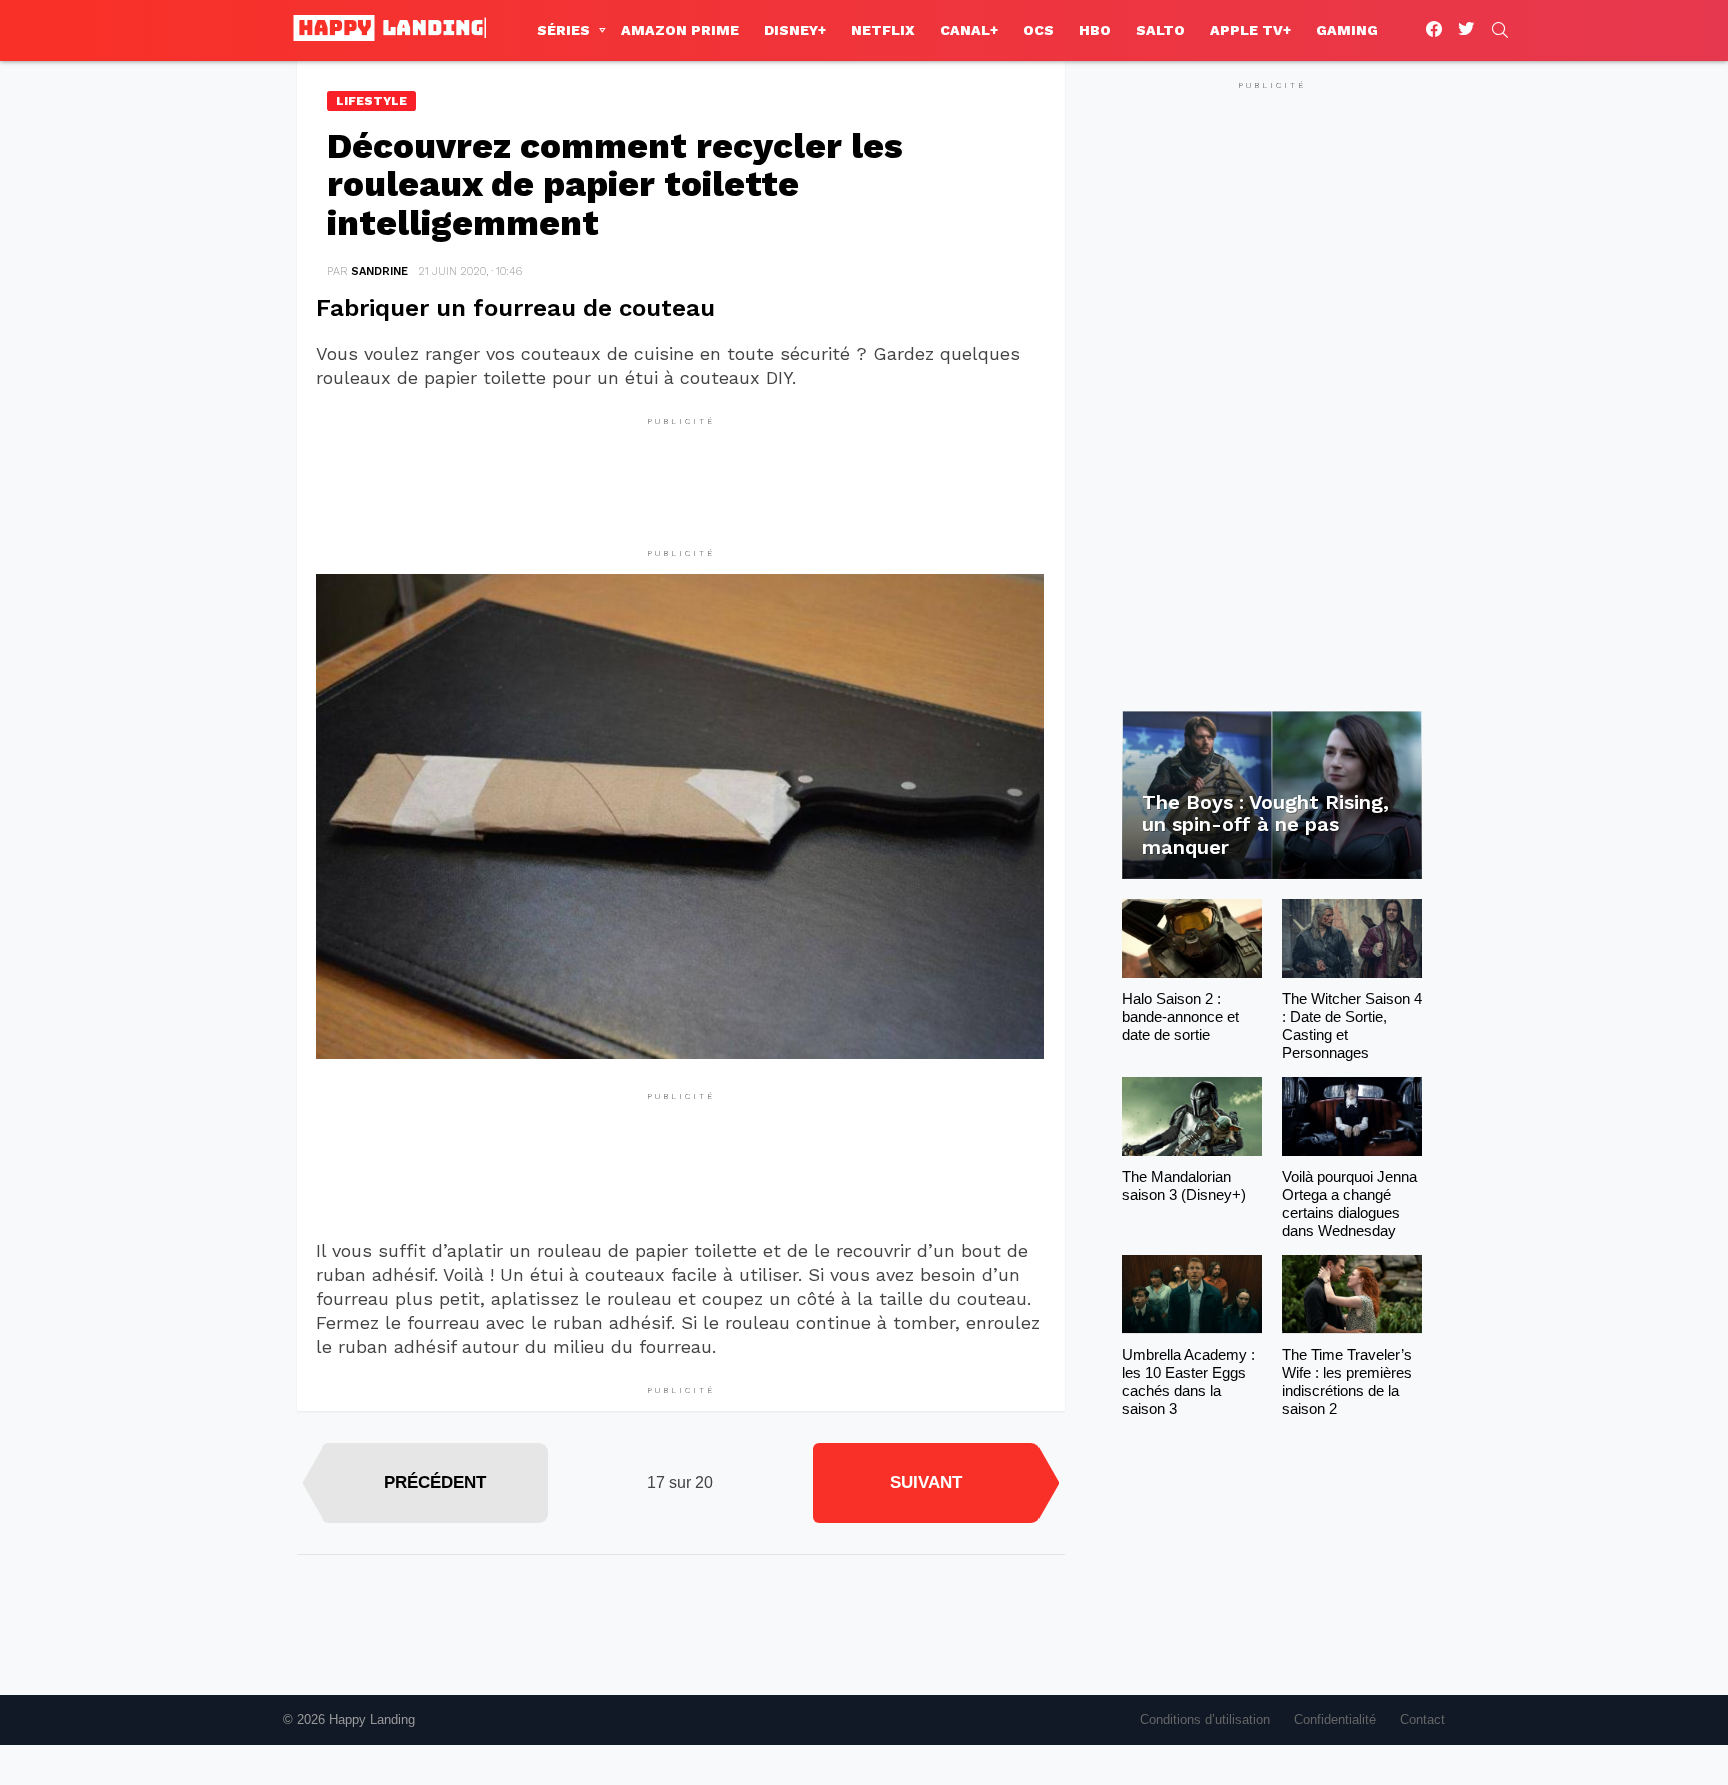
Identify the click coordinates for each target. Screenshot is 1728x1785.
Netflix (883, 30)
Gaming (1347, 30)
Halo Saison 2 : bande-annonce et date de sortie (1180, 1016)
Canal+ (969, 30)
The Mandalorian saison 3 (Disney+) (1184, 1185)
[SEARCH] (1500, 30)
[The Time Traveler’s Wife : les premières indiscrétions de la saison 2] (1352, 1294)
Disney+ (795, 30)
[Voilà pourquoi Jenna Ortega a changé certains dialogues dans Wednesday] (1352, 1116)
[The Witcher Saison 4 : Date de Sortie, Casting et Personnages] (1352, 938)
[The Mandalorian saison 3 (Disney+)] (1192, 1116)
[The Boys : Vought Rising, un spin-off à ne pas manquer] (1272, 795)
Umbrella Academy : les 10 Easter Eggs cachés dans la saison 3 (1188, 1381)
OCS (1038, 30)
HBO (1095, 30)
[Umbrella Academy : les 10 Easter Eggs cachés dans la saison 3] (1192, 1294)
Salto (1160, 30)
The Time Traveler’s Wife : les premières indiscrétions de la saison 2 (1347, 1381)
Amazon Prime (680, 30)
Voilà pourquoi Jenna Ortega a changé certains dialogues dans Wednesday (1349, 1203)
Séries (563, 30)
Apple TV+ (1250, 30)
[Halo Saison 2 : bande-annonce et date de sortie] (1192, 938)
